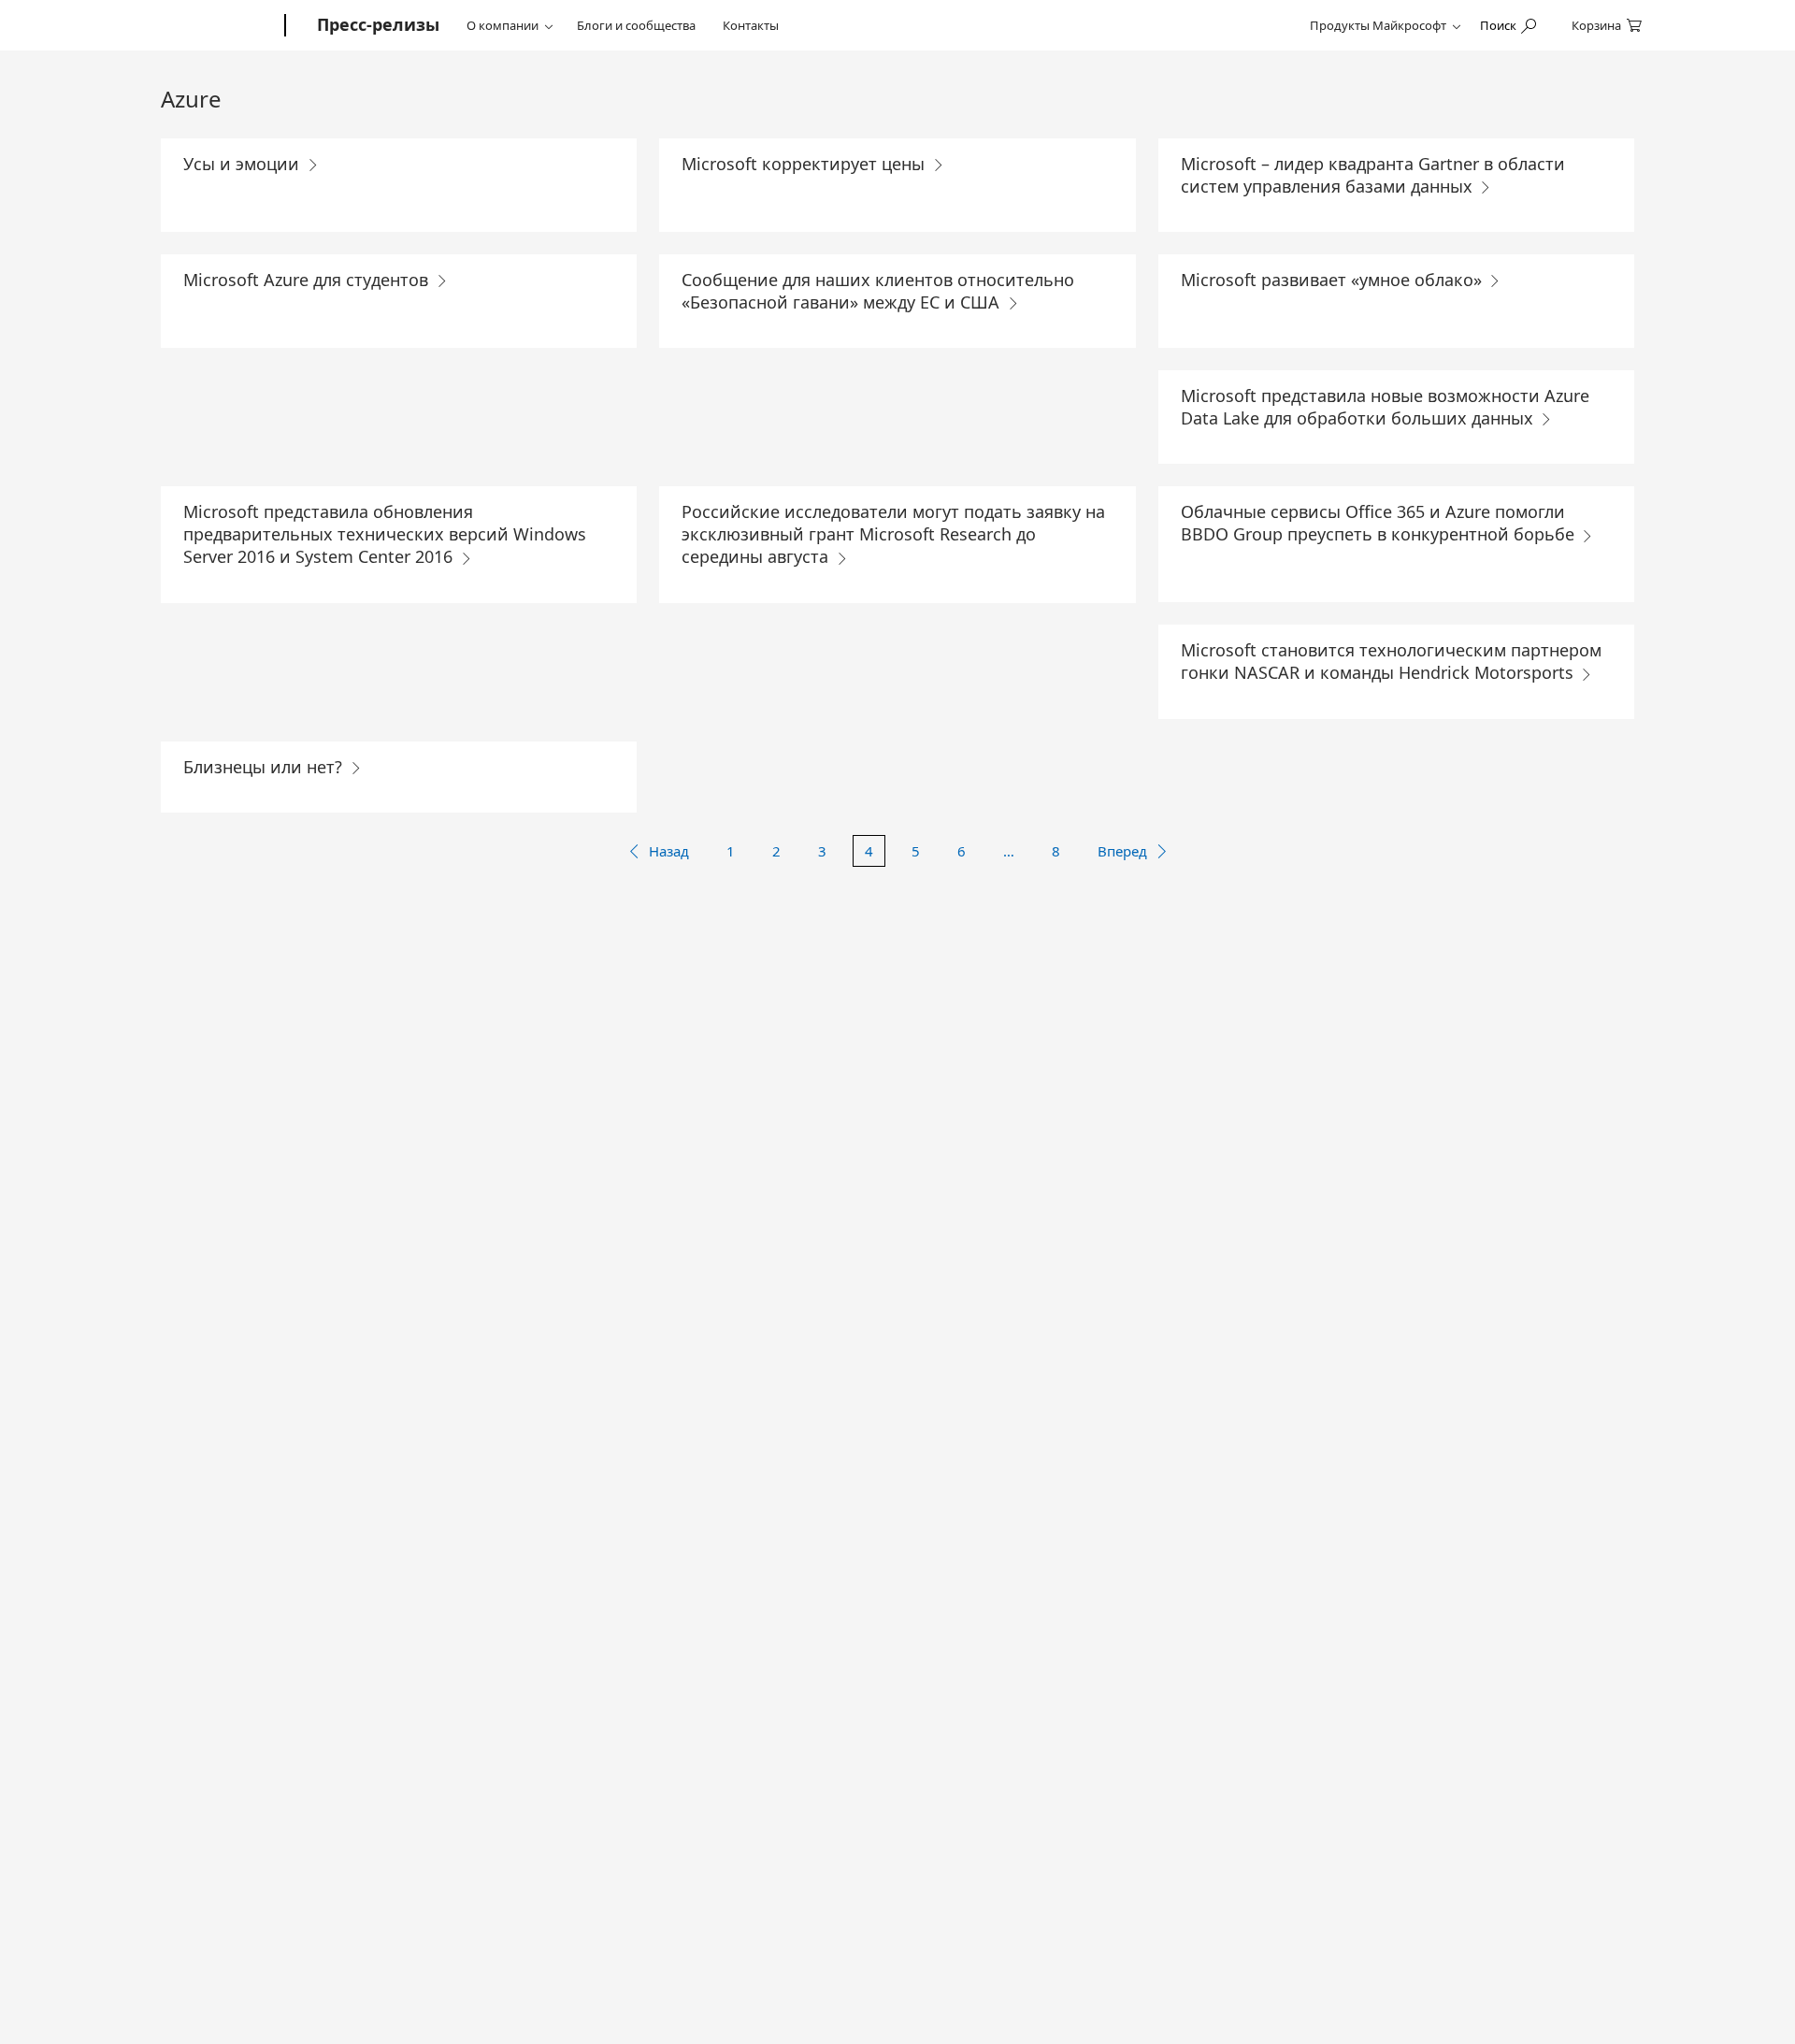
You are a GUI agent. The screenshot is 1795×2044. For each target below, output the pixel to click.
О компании (503, 25)
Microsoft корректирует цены (805, 164)
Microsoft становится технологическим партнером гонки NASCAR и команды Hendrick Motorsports (1391, 661)
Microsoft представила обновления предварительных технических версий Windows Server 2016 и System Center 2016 (385, 534)
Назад (669, 851)
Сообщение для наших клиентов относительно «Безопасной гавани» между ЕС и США (878, 291)
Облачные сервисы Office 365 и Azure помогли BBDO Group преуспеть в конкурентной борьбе (1380, 523)
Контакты (751, 25)
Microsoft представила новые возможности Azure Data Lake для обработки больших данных (1385, 407)
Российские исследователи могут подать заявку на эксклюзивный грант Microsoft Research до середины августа (893, 534)
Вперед (1122, 851)
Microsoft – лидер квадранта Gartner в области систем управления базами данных (1373, 175)
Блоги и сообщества (636, 25)
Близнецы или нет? (265, 767)
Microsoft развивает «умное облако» (1334, 280)
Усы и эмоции (244, 164)
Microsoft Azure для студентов (308, 280)
